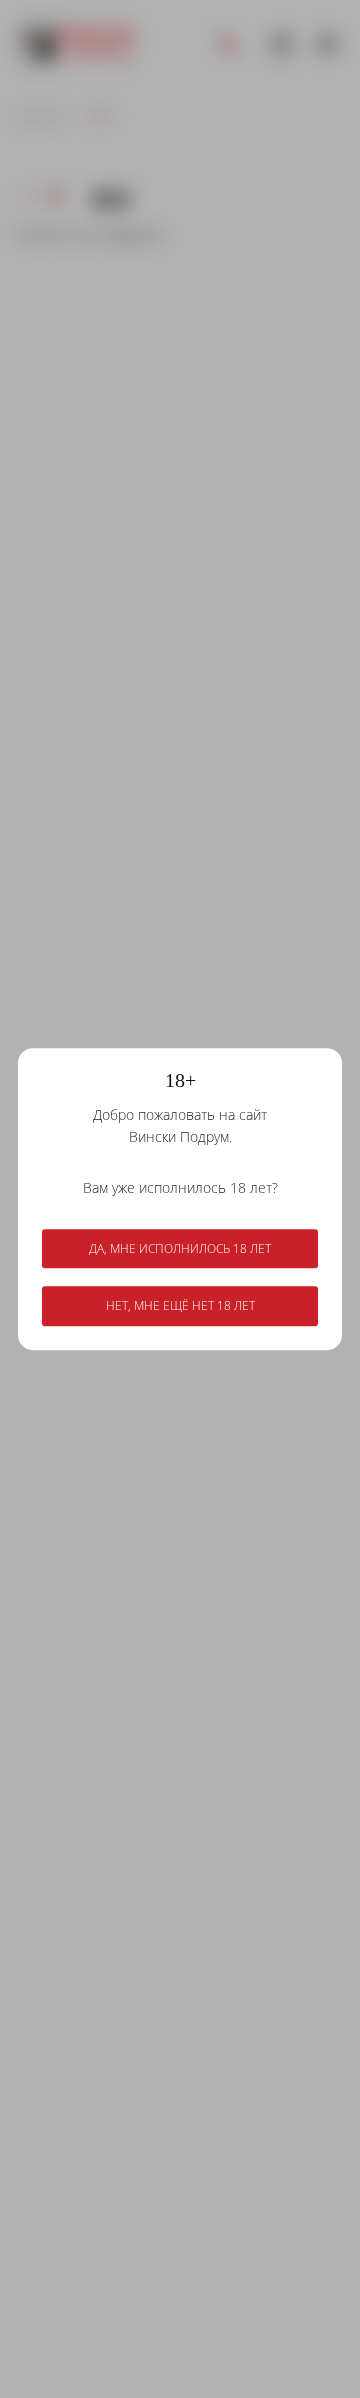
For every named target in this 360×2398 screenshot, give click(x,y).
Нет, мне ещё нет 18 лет (180, 1306)
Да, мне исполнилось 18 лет (180, 1248)
